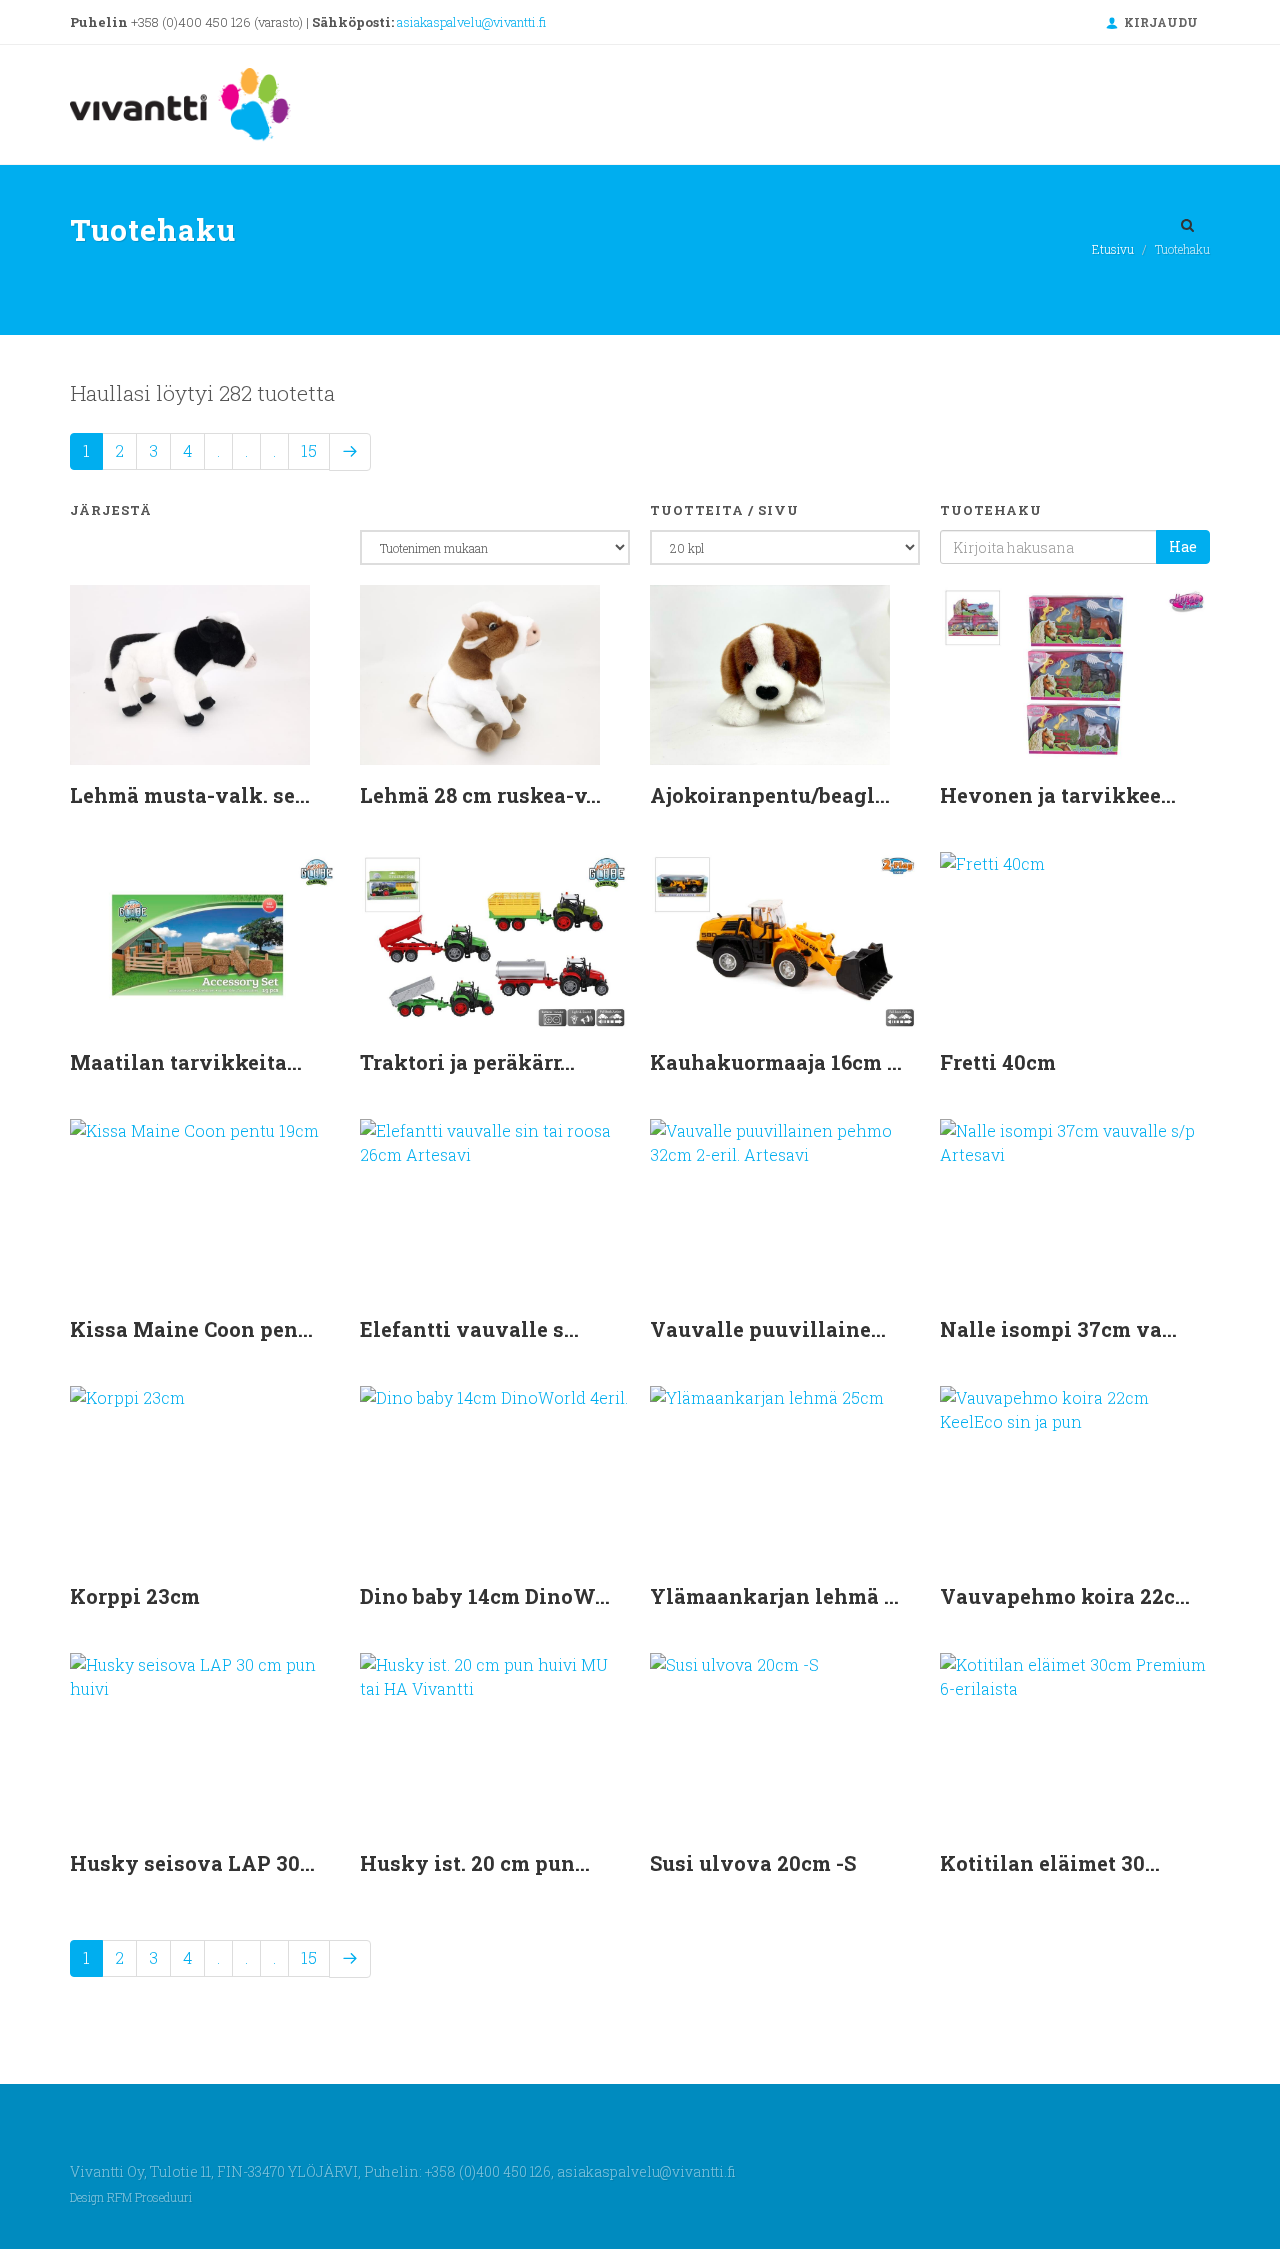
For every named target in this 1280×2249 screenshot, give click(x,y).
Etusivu (1113, 249)
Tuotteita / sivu (724, 510)
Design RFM (101, 2197)
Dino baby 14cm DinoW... (485, 1596)
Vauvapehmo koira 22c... (1065, 1596)
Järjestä (111, 510)
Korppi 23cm (135, 1596)
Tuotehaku (991, 510)
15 (309, 450)
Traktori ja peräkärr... (467, 1062)
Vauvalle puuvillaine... (768, 1329)
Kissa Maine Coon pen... (191, 1329)
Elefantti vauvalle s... (469, 1329)
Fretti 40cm (998, 1062)
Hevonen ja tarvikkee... (1058, 795)
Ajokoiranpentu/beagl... (770, 795)
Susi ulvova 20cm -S (753, 1863)
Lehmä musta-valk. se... (190, 795)
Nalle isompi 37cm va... (1058, 1329)
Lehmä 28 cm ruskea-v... (480, 795)
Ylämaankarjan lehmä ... (774, 1596)
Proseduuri (163, 2197)
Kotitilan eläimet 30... (1050, 1863)
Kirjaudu (1159, 22)
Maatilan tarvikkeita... (186, 1062)
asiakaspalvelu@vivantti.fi (471, 22)
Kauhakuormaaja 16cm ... (776, 1062)
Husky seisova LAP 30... (192, 1863)
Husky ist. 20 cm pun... (475, 1863)
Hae (1183, 546)
